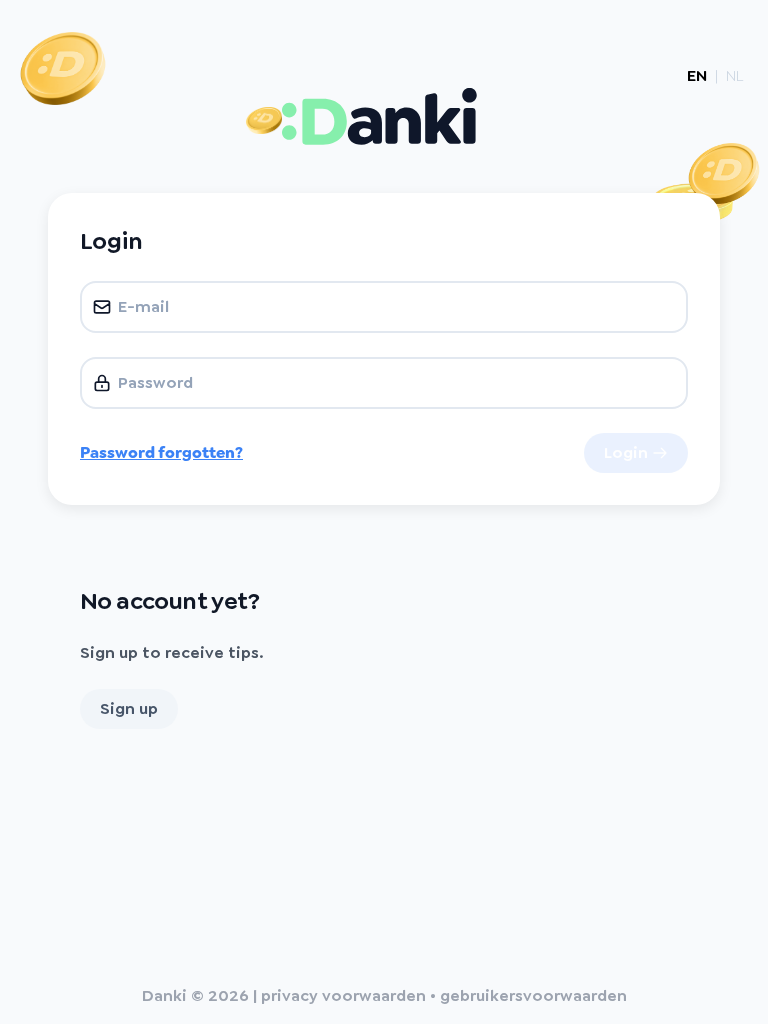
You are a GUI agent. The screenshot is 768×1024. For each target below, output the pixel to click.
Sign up (129, 708)
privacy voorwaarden (343, 995)
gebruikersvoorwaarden (533, 995)
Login (626, 452)
